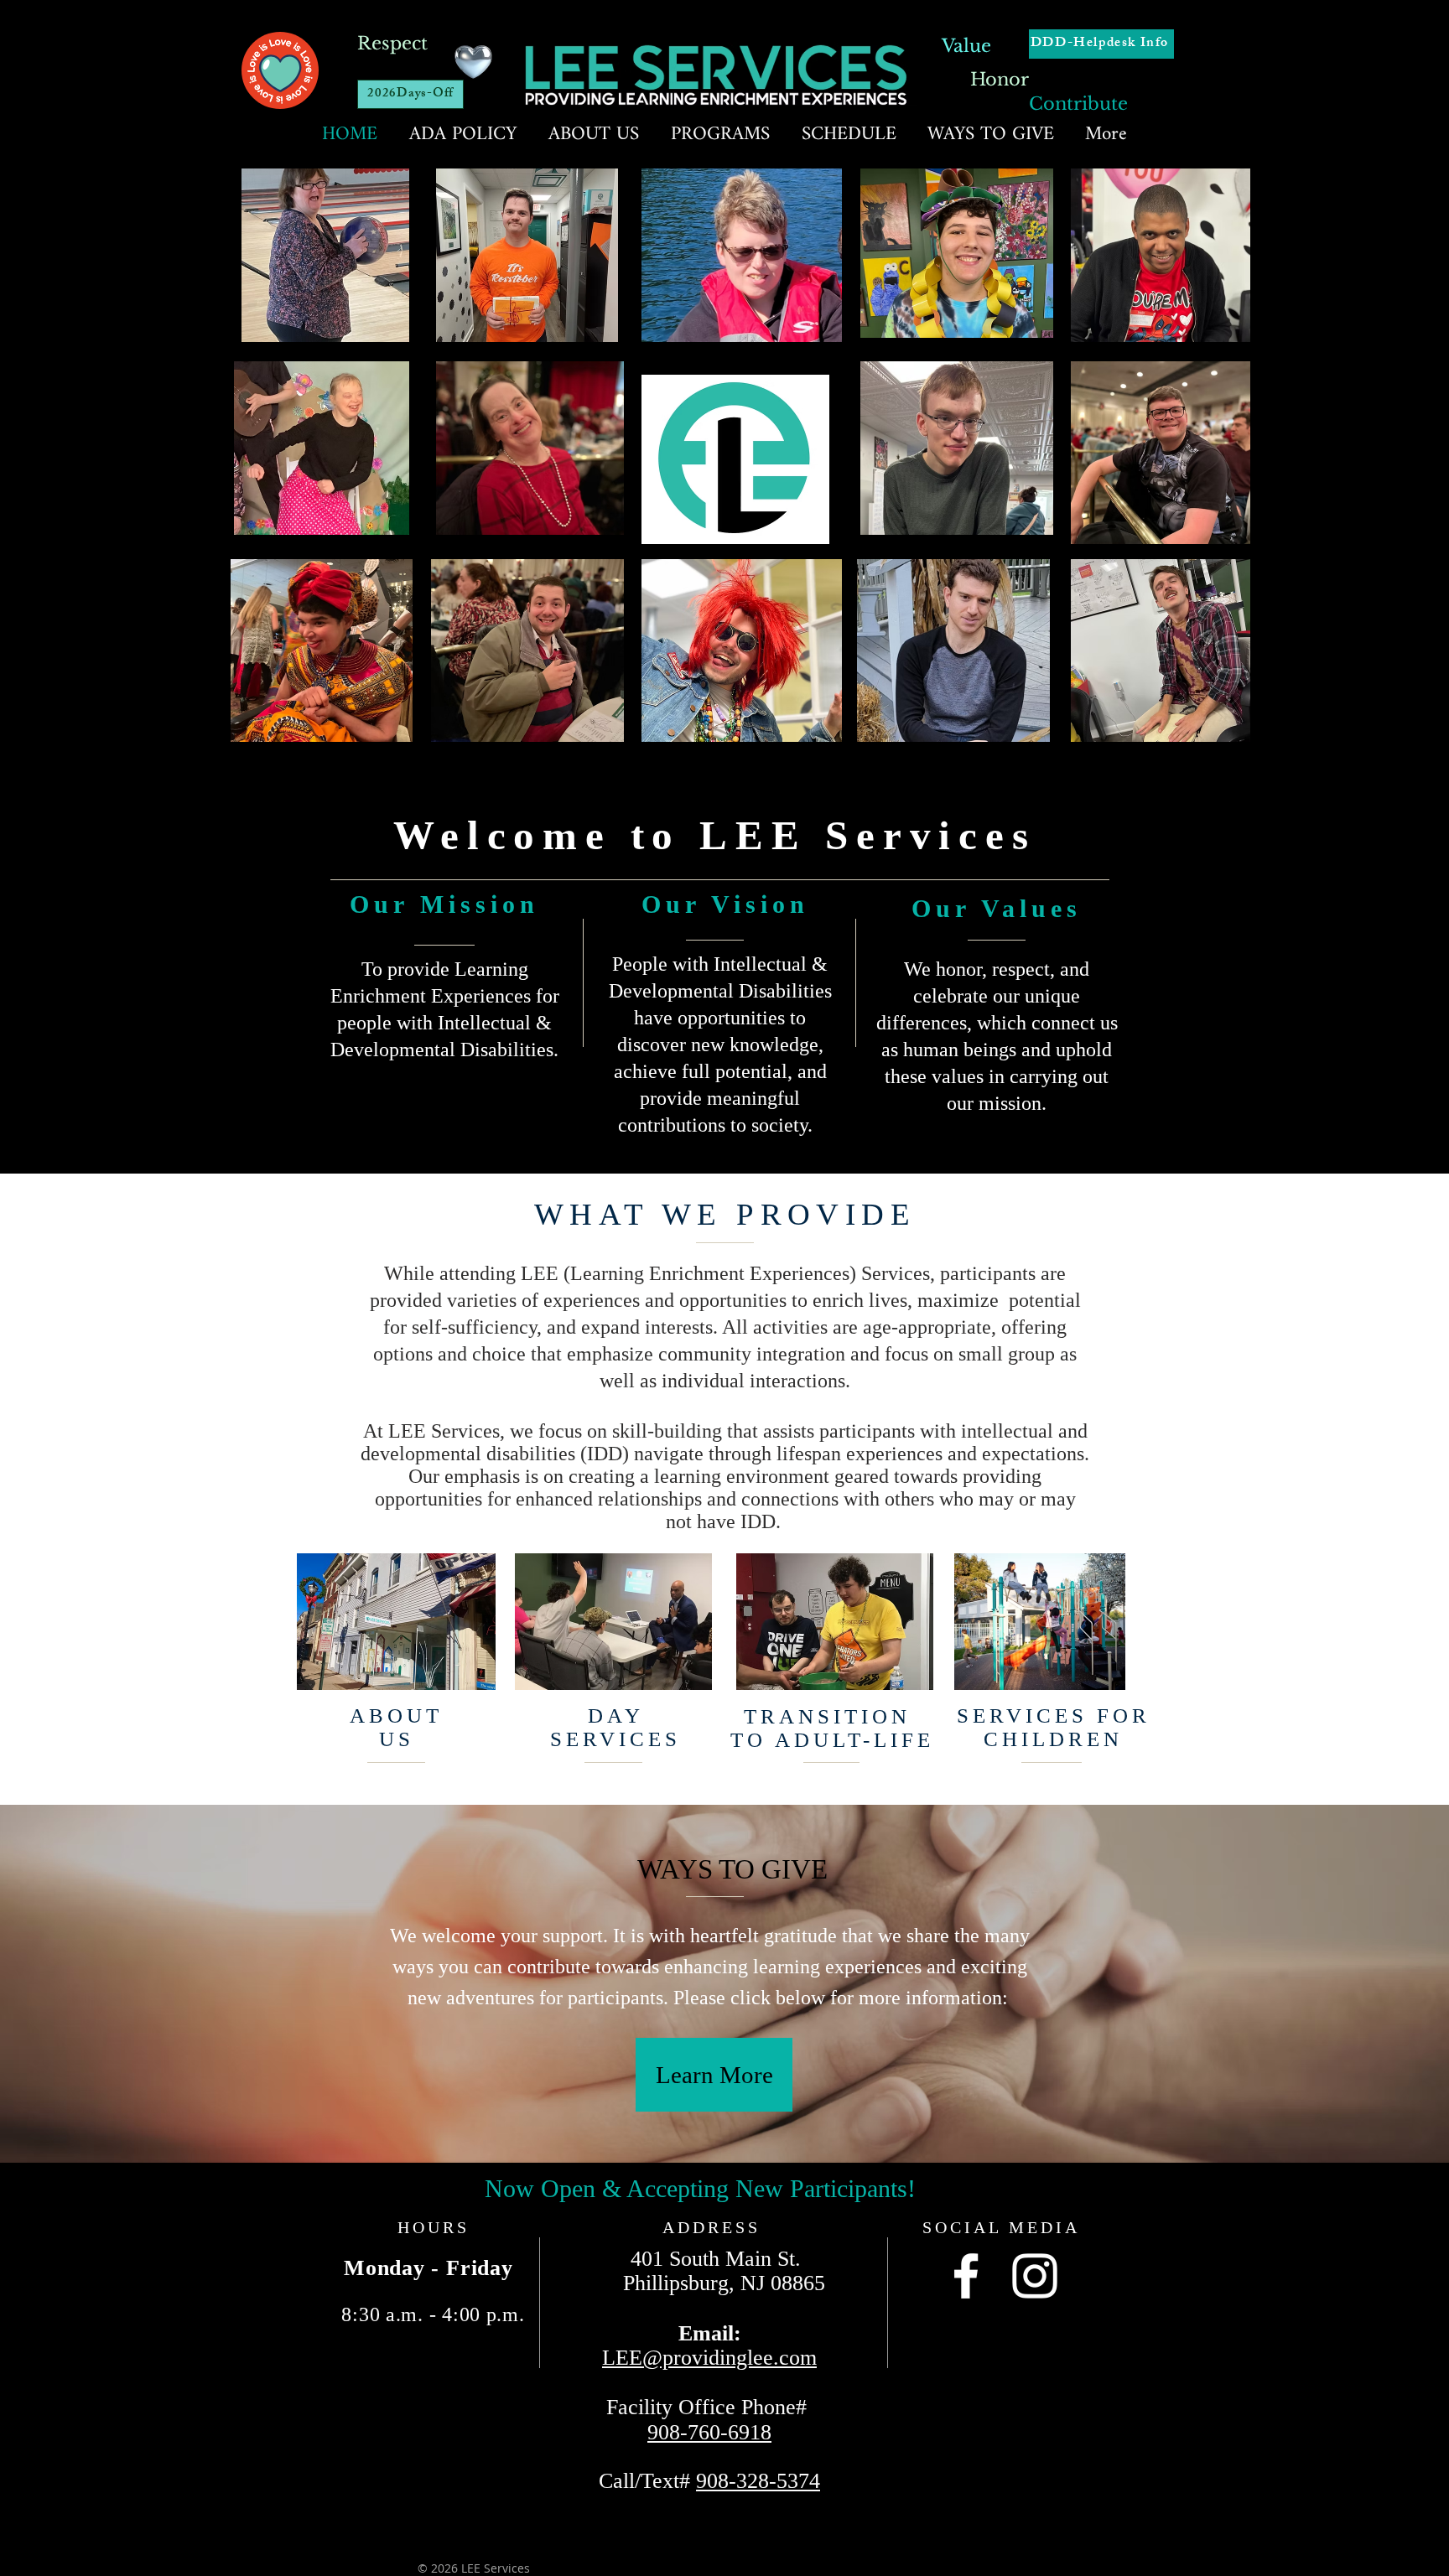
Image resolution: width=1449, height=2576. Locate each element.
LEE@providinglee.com (709, 2358)
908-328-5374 (758, 2481)
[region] (1040, 1622)
